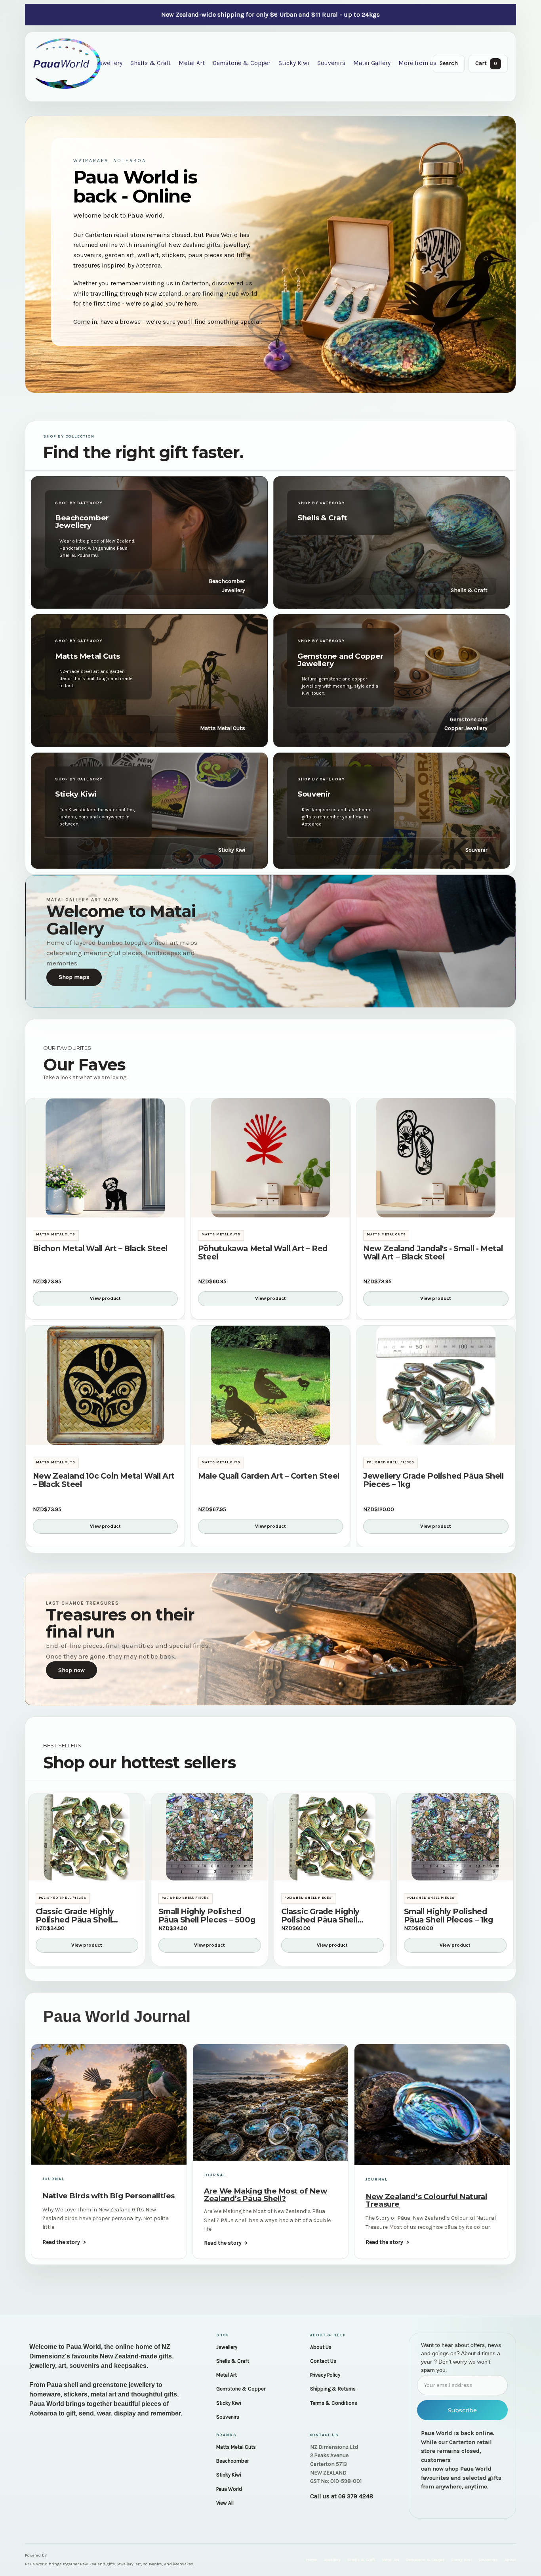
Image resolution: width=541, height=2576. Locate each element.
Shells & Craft (150, 63)
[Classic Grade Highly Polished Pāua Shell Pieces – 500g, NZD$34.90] (87, 1837)
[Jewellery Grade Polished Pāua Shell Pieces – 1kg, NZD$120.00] (436, 1385)
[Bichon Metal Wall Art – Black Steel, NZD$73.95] (105, 1158)
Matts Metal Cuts (236, 2447)
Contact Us (323, 2361)
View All (225, 2503)
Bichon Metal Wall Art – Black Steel (100, 1249)
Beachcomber (232, 2461)
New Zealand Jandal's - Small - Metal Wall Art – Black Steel (433, 1253)
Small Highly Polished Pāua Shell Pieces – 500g (207, 1916)
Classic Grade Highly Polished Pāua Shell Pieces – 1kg (320, 1916)
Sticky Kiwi (294, 63)
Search (449, 63)
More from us (417, 63)
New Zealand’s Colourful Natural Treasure (426, 2200)
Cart (486, 63)
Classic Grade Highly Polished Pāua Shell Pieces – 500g (75, 1916)
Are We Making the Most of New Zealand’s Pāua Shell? (265, 2195)
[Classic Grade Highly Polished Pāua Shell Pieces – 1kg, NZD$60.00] (332, 1837)
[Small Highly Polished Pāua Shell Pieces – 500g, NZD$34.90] (210, 1837)
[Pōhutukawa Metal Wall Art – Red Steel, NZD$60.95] (270, 1158)
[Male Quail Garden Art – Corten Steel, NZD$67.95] (270, 1385)
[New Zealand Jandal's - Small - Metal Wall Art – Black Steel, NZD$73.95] (436, 1158)
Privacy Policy (325, 2375)
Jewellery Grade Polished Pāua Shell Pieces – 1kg (433, 1480)
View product (105, 1299)
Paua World (229, 2489)
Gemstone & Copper (242, 63)
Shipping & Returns (333, 2389)
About (510, 2560)
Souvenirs (331, 63)
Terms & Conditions (334, 2403)
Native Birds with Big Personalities (109, 2196)
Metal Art (192, 63)
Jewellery (110, 63)
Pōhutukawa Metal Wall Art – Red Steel (263, 1253)
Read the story (61, 2242)
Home (311, 2560)
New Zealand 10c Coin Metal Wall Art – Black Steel (104, 1480)
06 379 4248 (356, 2496)
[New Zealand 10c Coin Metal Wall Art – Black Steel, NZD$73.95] (105, 1385)
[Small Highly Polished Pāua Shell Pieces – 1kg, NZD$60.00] (455, 1837)
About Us (321, 2347)
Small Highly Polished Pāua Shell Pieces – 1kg (449, 1916)
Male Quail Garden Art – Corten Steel (269, 1476)
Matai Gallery (372, 63)
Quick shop (105, 1207)
